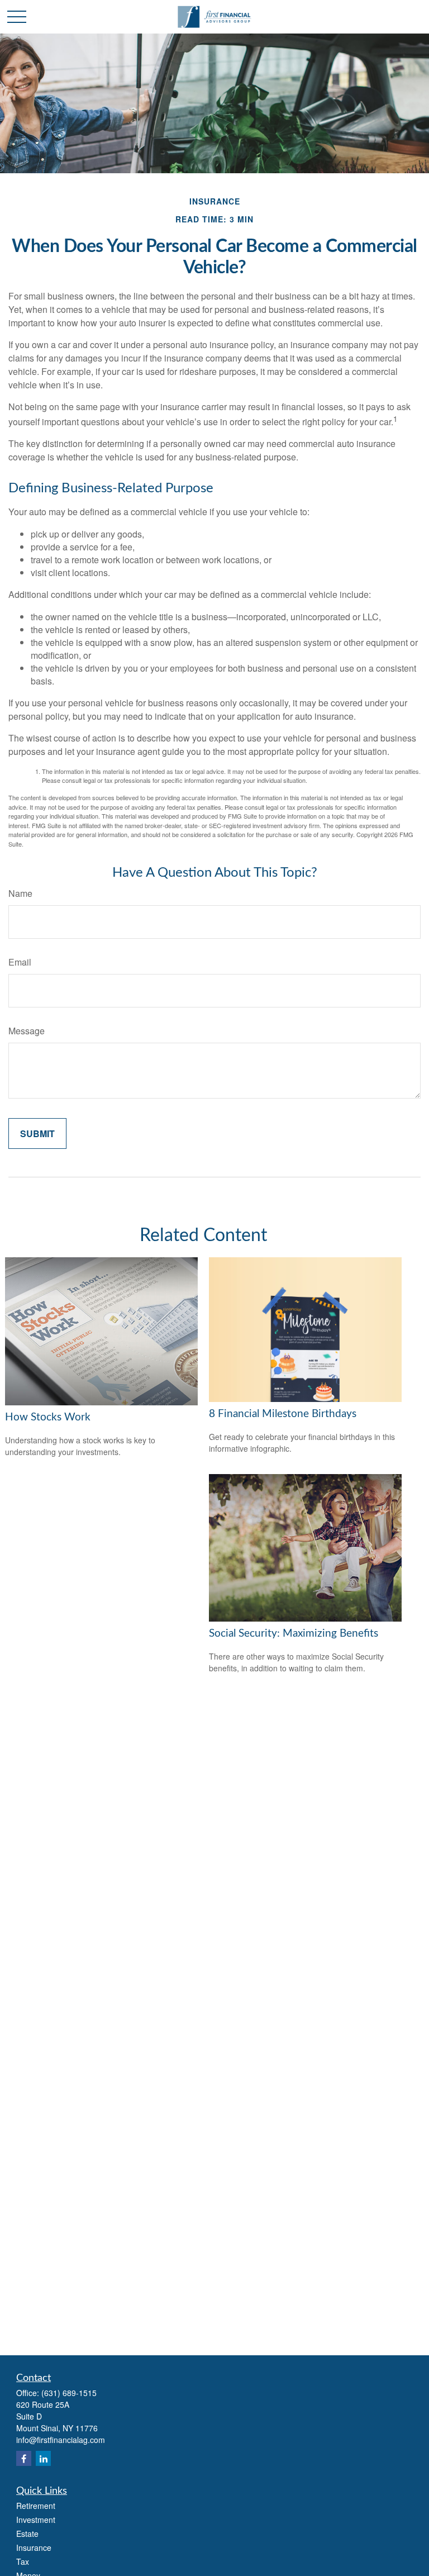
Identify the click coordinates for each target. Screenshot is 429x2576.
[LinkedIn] (43, 2458)
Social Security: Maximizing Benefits (294, 1634)
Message (27, 1031)
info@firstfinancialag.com (61, 2440)
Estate (27, 2534)
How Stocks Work (48, 1417)
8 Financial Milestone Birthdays (283, 1414)
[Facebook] (24, 2458)
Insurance (34, 2548)
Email (20, 962)
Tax (23, 2561)
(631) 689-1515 (69, 2393)
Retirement (36, 2506)
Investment (36, 2520)
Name (20, 893)
